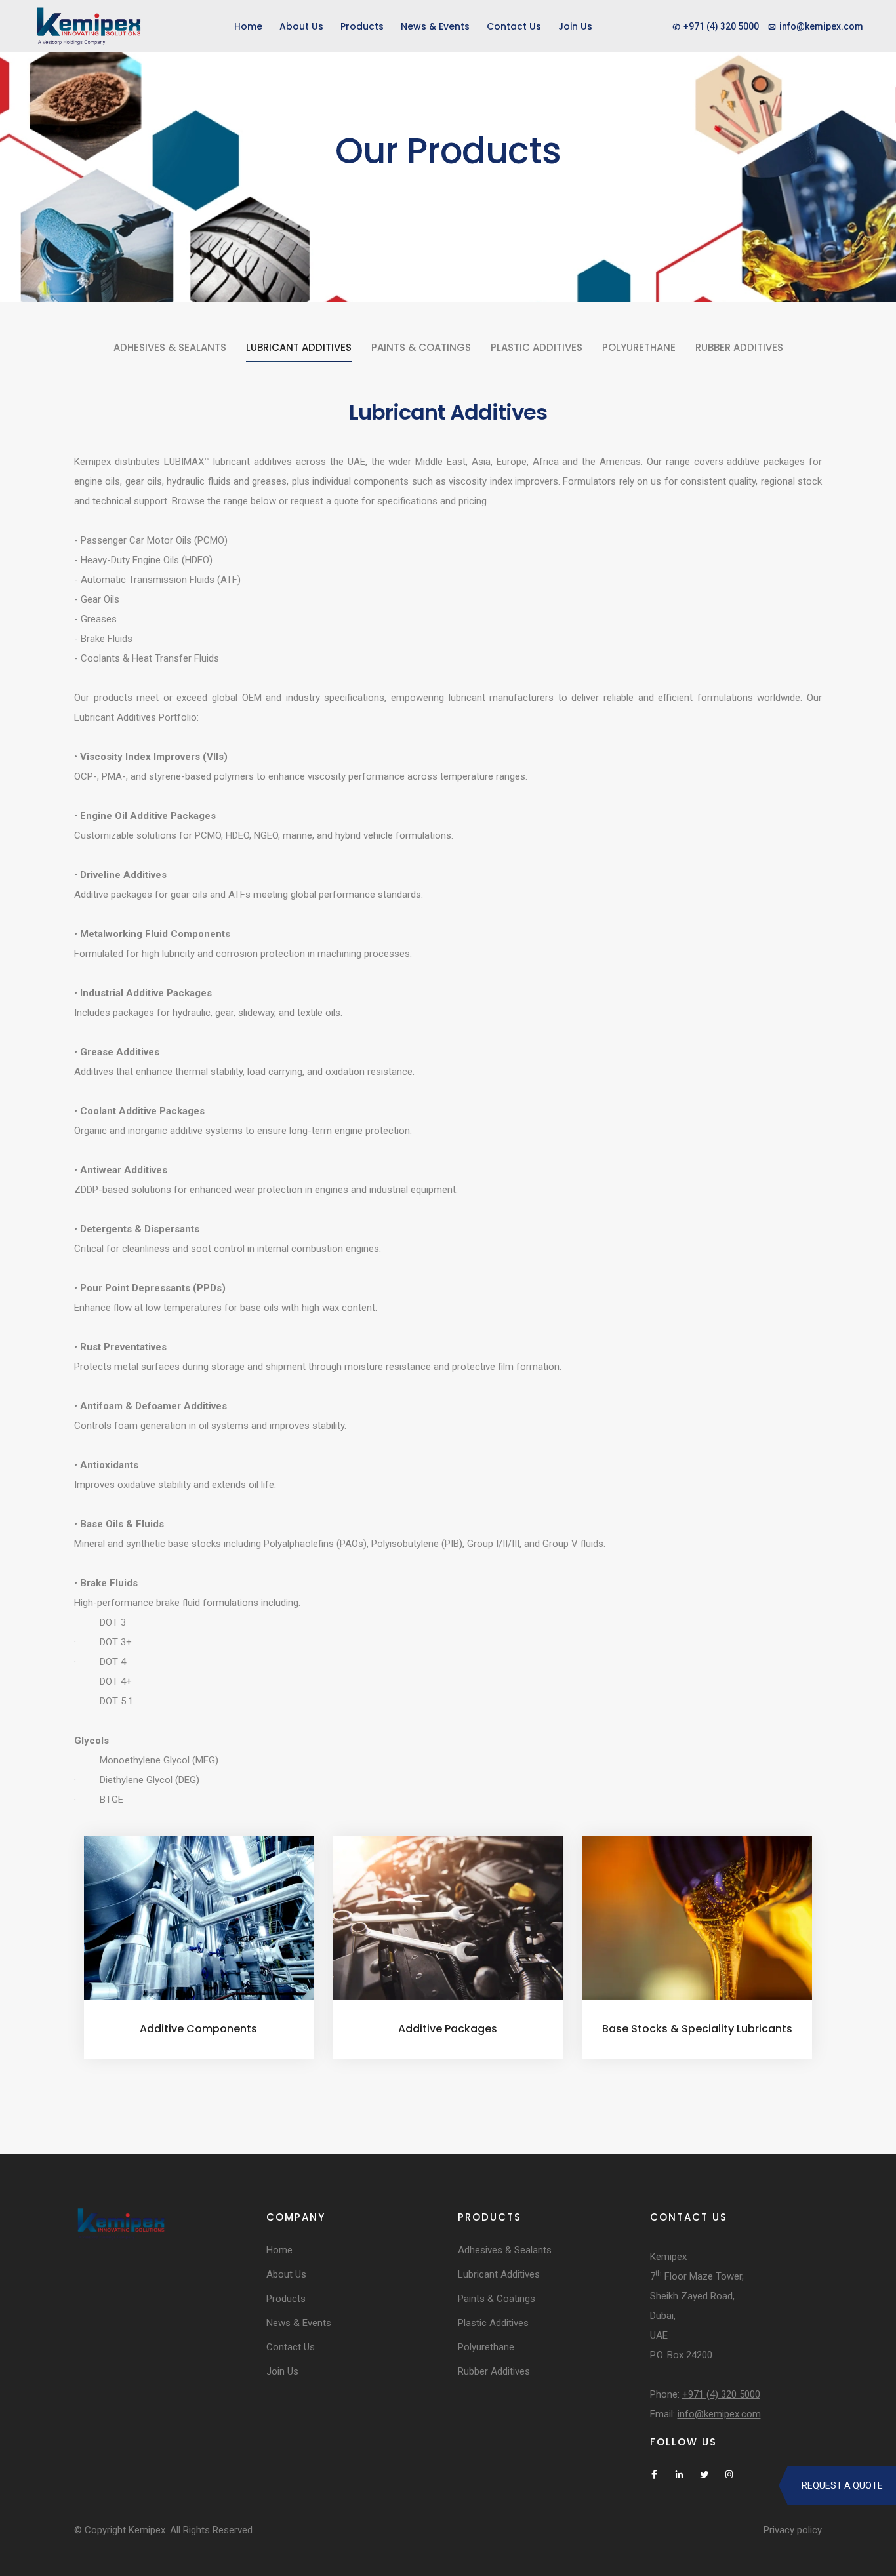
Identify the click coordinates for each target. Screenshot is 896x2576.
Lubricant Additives (299, 347)
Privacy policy (793, 2530)
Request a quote (842, 2485)
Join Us (575, 26)
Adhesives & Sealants (170, 347)
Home (248, 26)
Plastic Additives (537, 347)
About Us (301, 26)
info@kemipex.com (719, 2414)
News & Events (435, 26)
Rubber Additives (739, 347)
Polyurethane (639, 347)
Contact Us (514, 26)
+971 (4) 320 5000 (721, 2394)
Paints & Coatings (421, 347)
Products (362, 26)
